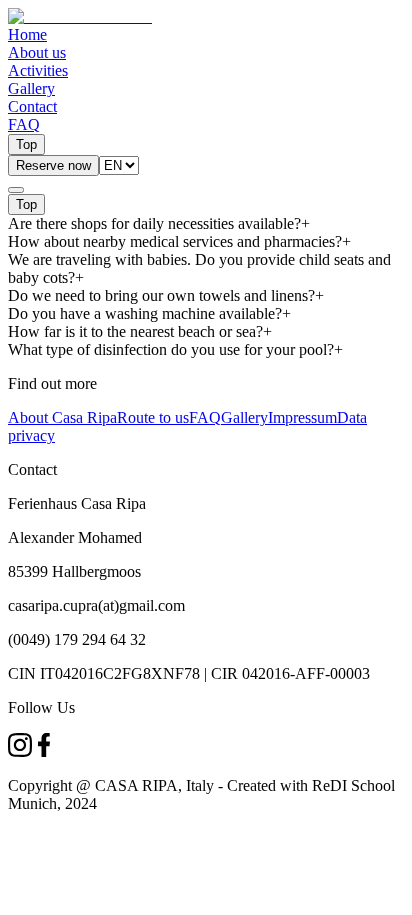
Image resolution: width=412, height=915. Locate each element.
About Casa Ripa (62, 417)
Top (26, 144)
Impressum (302, 417)
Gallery (244, 417)
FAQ (205, 417)
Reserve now (53, 165)
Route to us (153, 417)
